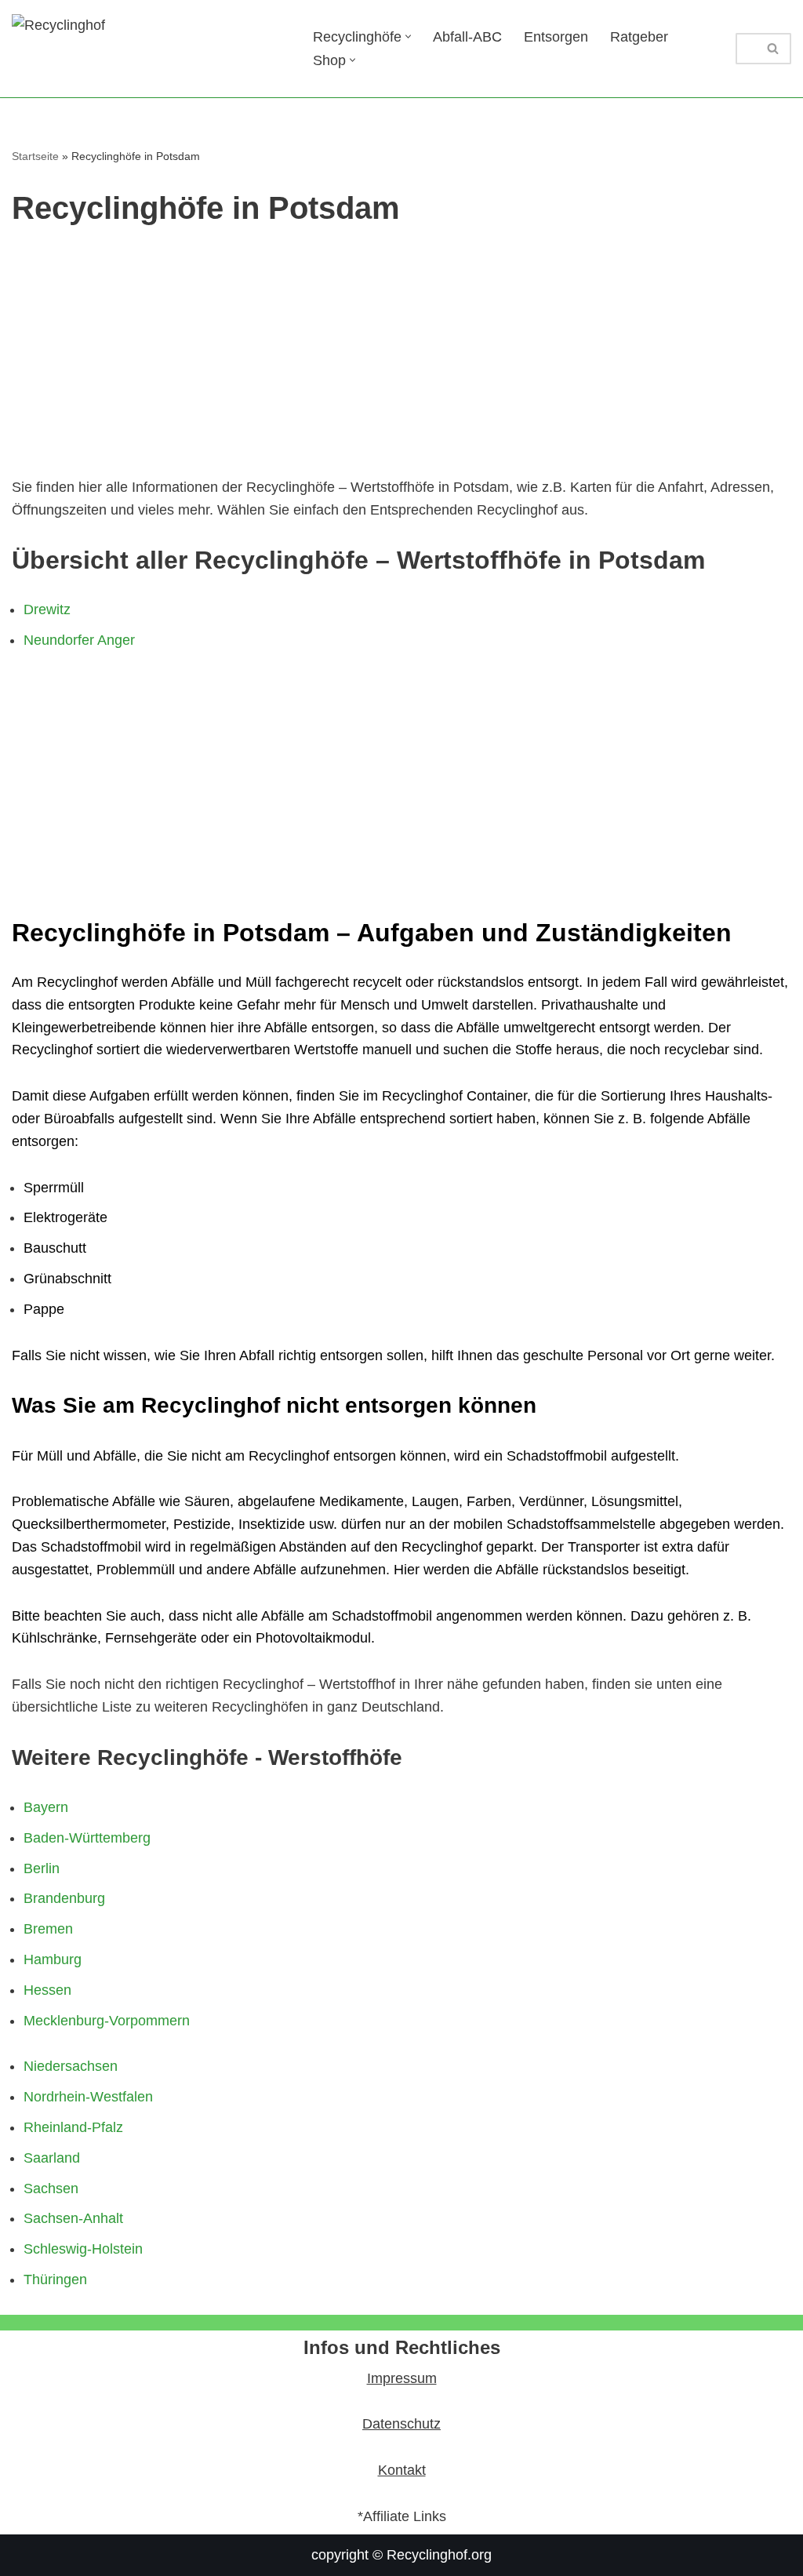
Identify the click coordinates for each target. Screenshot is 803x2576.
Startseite (35, 156)
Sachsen (51, 2189)
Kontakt (402, 2470)
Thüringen (55, 2279)
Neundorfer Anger (79, 640)
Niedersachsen (71, 2066)
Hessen (47, 1990)
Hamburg (53, 1959)
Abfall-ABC (467, 37)
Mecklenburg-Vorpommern (107, 2021)
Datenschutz (401, 2424)
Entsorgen (556, 37)
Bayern (46, 1807)
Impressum (402, 2378)
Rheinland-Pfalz (73, 2127)
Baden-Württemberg (87, 1838)
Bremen (48, 1929)
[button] (408, 36)
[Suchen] (774, 49)
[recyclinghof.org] (149, 49)
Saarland (52, 2158)
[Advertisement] (401, 358)
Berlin (42, 1868)
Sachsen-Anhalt (73, 2218)
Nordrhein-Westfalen (88, 2097)
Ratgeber (639, 37)
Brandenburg (64, 1898)
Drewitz (47, 609)
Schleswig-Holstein (83, 2249)
